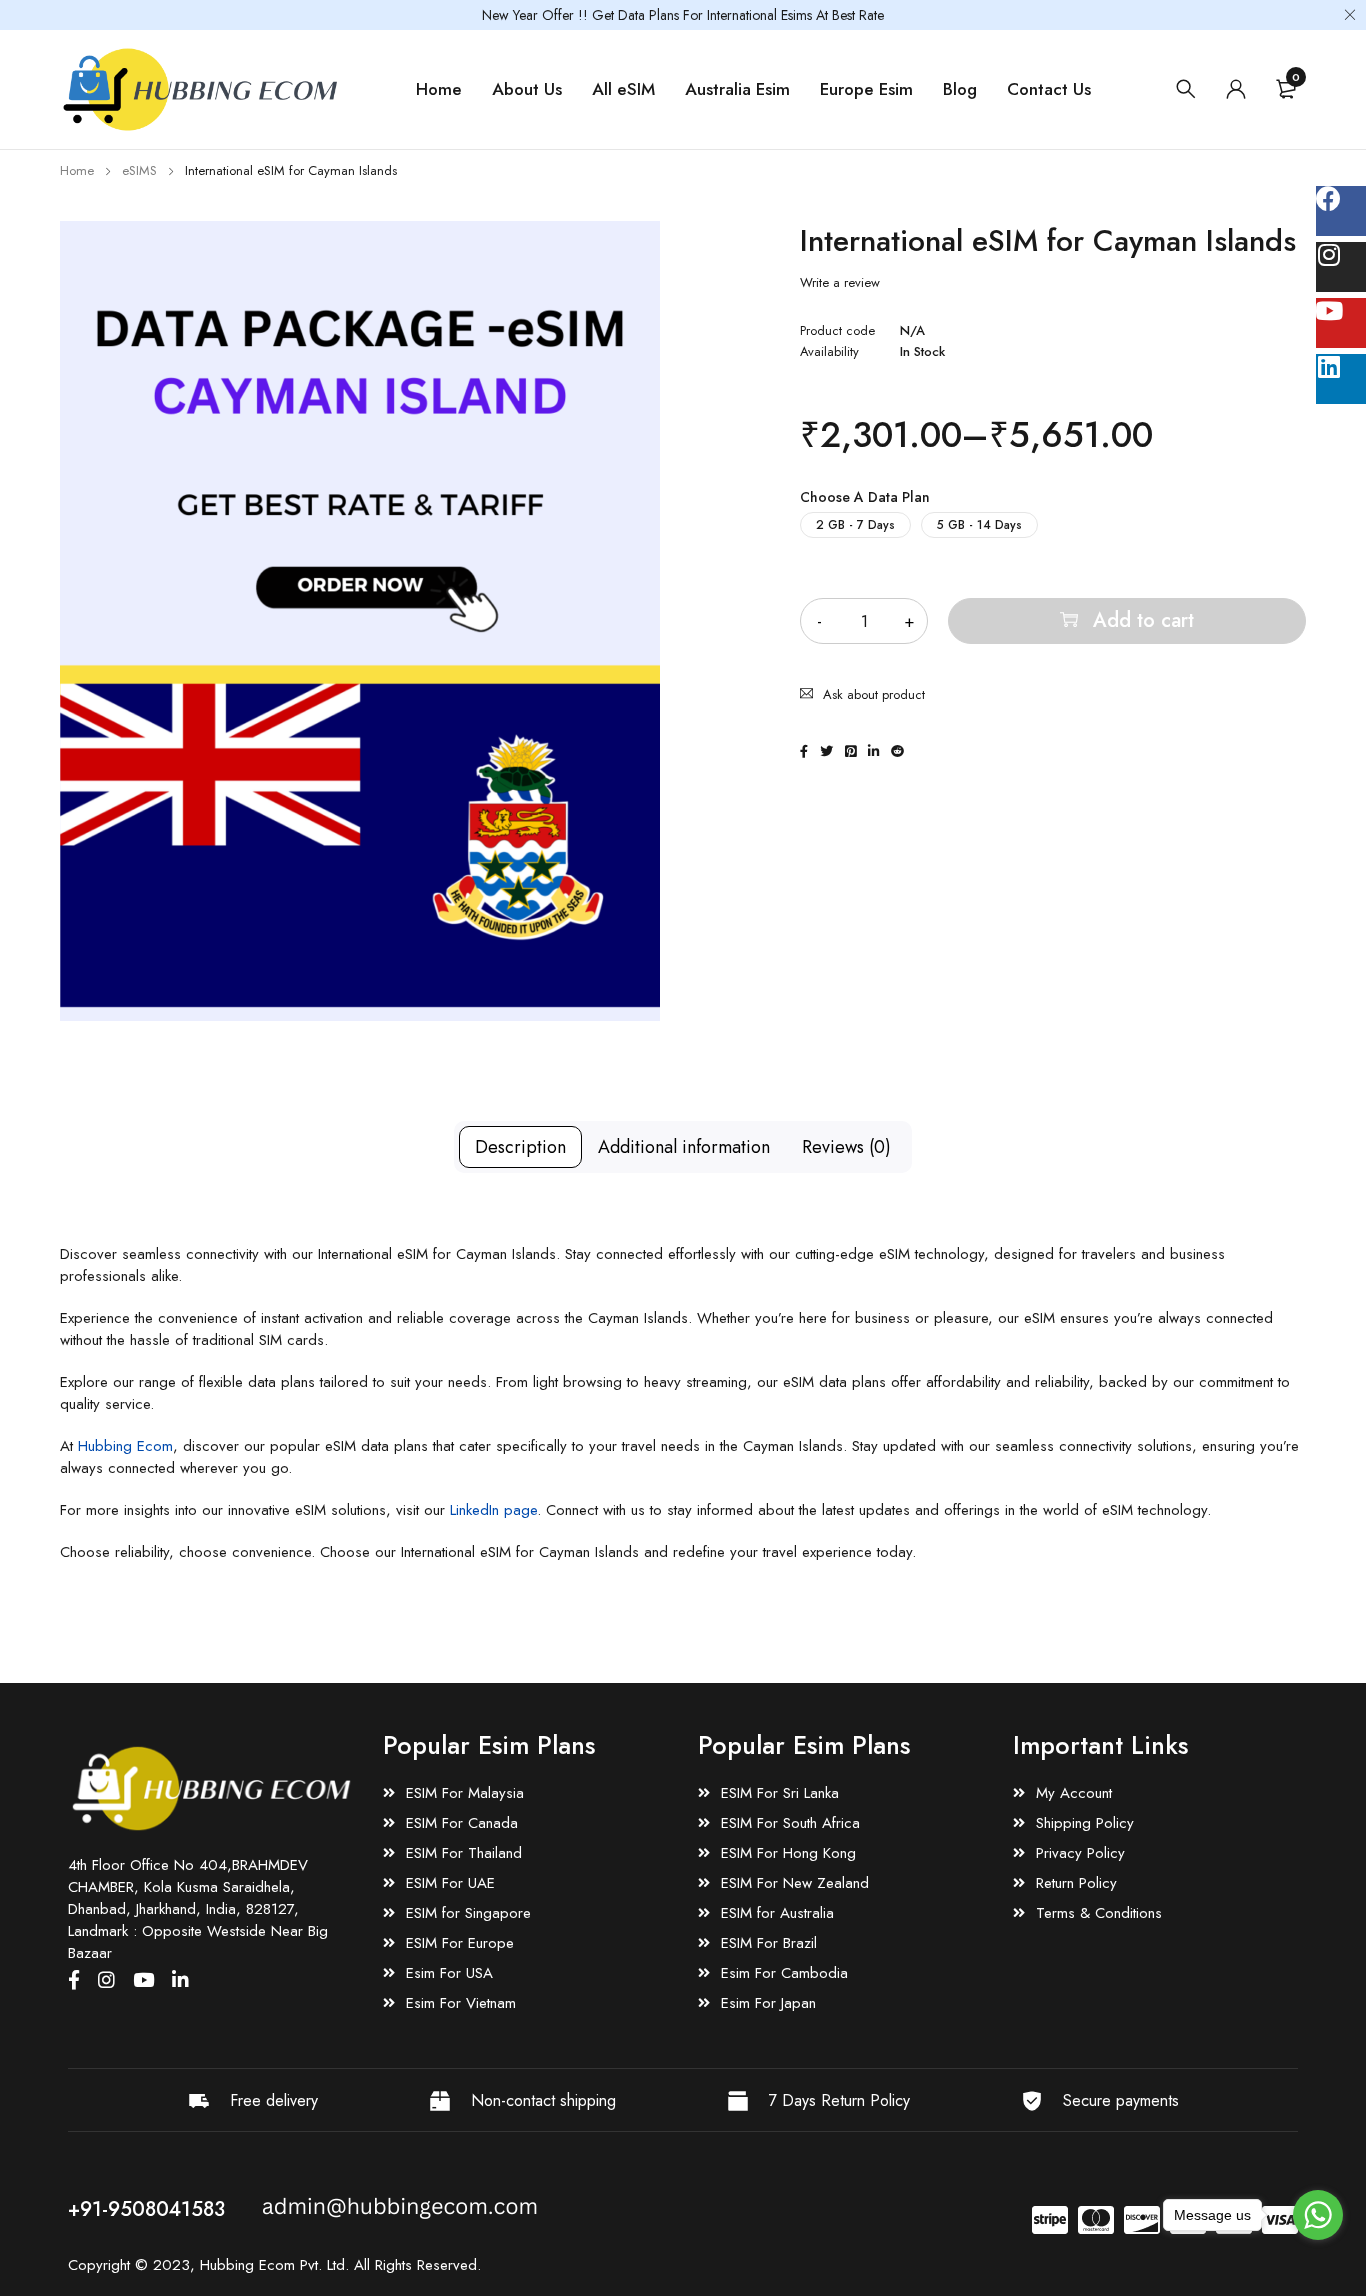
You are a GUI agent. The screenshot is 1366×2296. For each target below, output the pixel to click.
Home (77, 170)
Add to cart (1143, 620)
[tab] (520, 1147)
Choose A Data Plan (865, 497)
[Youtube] (1341, 323)
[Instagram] (1341, 267)
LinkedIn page (493, 1510)
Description (520, 1147)
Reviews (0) (846, 1147)
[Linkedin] (1341, 379)
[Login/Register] (1236, 89)
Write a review (840, 283)
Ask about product (874, 694)
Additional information (684, 1147)
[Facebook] (1341, 211)
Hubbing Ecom (125, 1446)
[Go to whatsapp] (1318, 2215)
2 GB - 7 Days (855, 525)
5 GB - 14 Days (979, 525)
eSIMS (139, 170)
